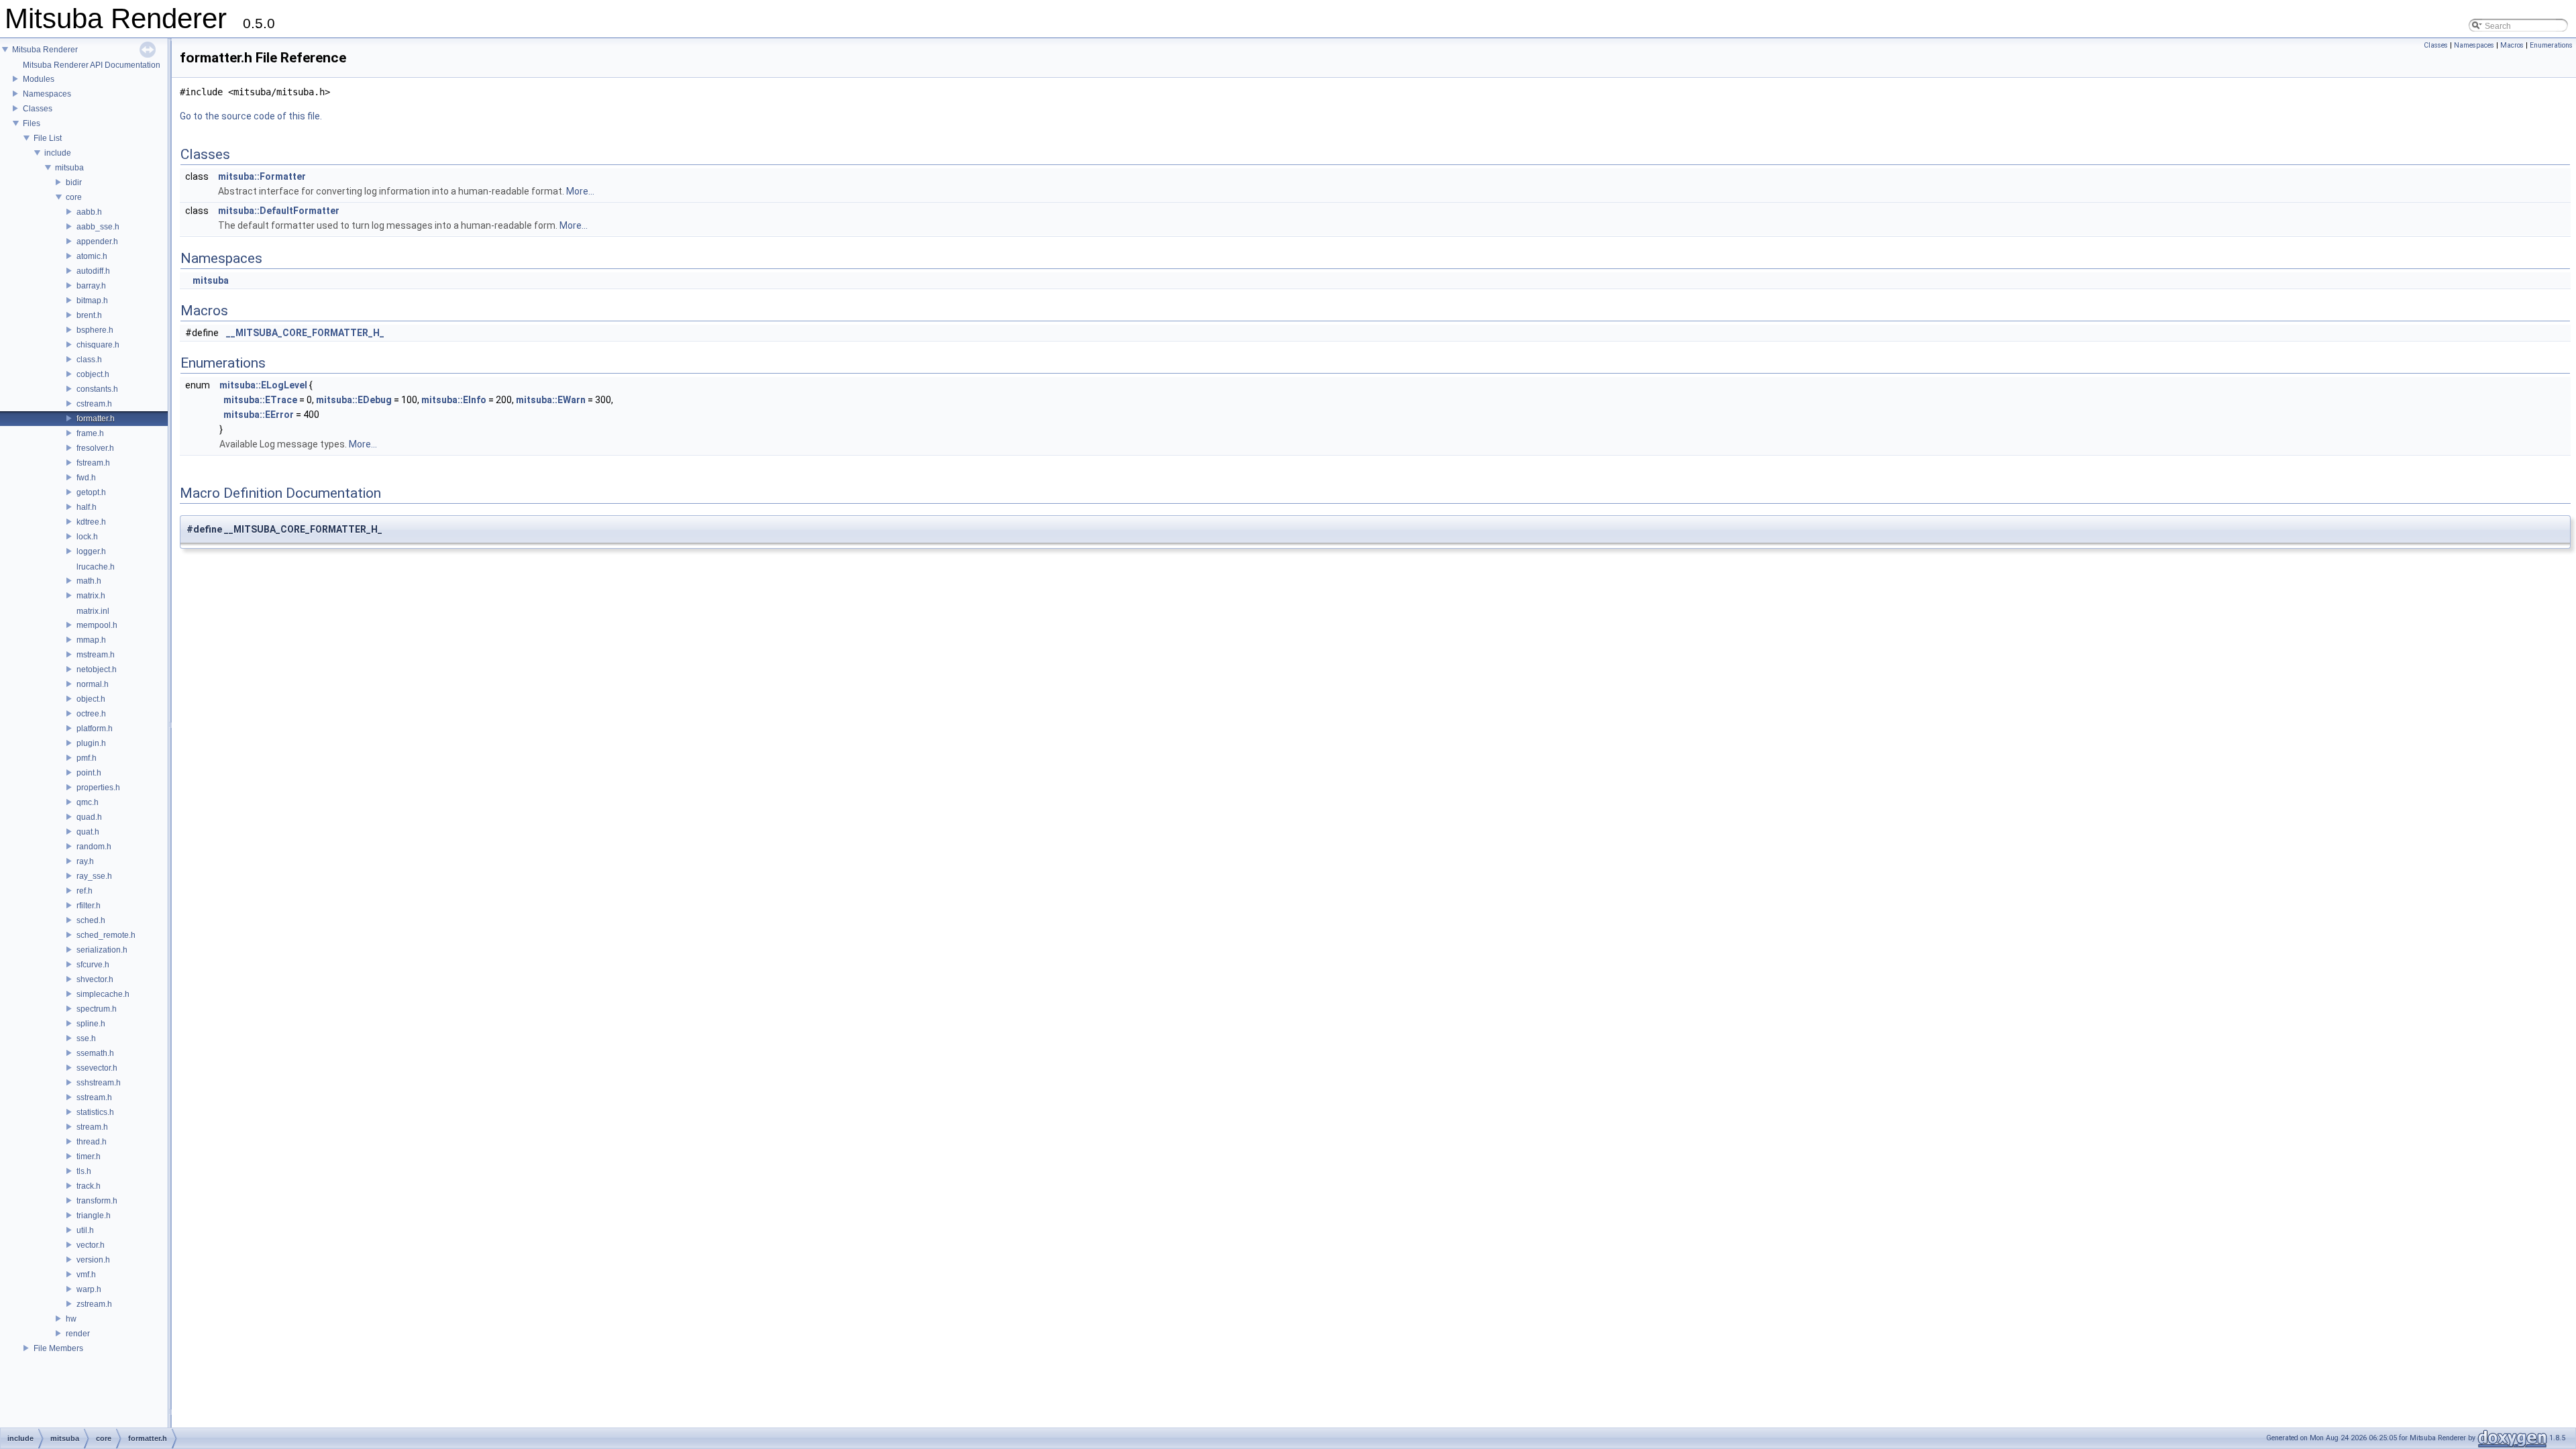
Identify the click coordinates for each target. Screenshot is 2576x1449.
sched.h (91, 920)
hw (71, 1319)
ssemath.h (95, 1053)
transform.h (97, 1201)
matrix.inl (93, 611)
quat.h (88, 832)
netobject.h (97, 669)
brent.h (89, 315)
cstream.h (94, 404)
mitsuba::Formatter (262, 176)
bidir (74, 182)
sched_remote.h (106, 935)
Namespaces (47, 94)
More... (580, 191)
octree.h (91, 714)
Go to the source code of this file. (251, 116)
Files (32, 123)
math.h (89, 581)
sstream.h (94, 1097)
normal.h (93, 684)
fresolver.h (95, 448)
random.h (94, 847)
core (74, 197)
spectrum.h (97, 1009)
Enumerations (2551, 45)
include (58, 153)
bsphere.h (95, 330)
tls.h (84, 1171)
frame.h (90, 433)
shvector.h (95, 979)
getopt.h (91, 492)
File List (48, 138)
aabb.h (89, 212)
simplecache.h (103, 994)
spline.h (91, 1024)
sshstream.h (99, 1083)
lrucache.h (96, 567)
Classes (38, 109)
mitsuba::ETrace (260, 400)
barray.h (91, 286)
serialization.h (102, 950)
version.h (93, 1260)
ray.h (85, 861)
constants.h (97, 389)
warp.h (89, 1289)
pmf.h (87, 758)
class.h (89, 360)
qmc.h (88, 802)
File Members (58, 1348)
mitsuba (69, 168)
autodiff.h (93, 271)
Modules (39, 79)
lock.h (87, 537)
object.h (91, 699)
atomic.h (92, 256)
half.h (87, 507)
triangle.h (94, 1216)
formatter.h (96, 419)
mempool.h (97, 625)
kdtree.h (91, 522)
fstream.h (93, 463)
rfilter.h (89, 906)
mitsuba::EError (259, 415)
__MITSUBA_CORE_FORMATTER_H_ (305, 333)
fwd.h (86, 478)
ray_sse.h (94, 876)
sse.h (86, 1038)
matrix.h (91, 596)
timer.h (89, 1157)
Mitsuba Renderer (45, 50)
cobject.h (93, 374)
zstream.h (94, 1304)
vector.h (91, 1245)
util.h (85, 1230)
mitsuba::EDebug (354, 400)
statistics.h (95, 1112)
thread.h (92, 1142)
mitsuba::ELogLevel (263, 385)
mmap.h (91, 640)
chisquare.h (98, 345)
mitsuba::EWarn (551, 400)
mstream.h (96, 655)
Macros (2512, 45)
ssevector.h (97, 1068)
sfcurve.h (93, 965)
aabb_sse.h (98, 227)
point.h (89, 773)
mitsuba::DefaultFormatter (279, 211)
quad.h (89, 817)
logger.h (91, 551)
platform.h (95, 729)
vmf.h (86, 1275)
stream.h (92, 1127)
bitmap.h (92, 301)
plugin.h (91, 743)
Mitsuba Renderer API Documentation (92, 65)
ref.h (85, 891)
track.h (89, 1186)
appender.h (97, 241)
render (78, 1334)
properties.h (98, 788)
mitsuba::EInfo (454, 400)
